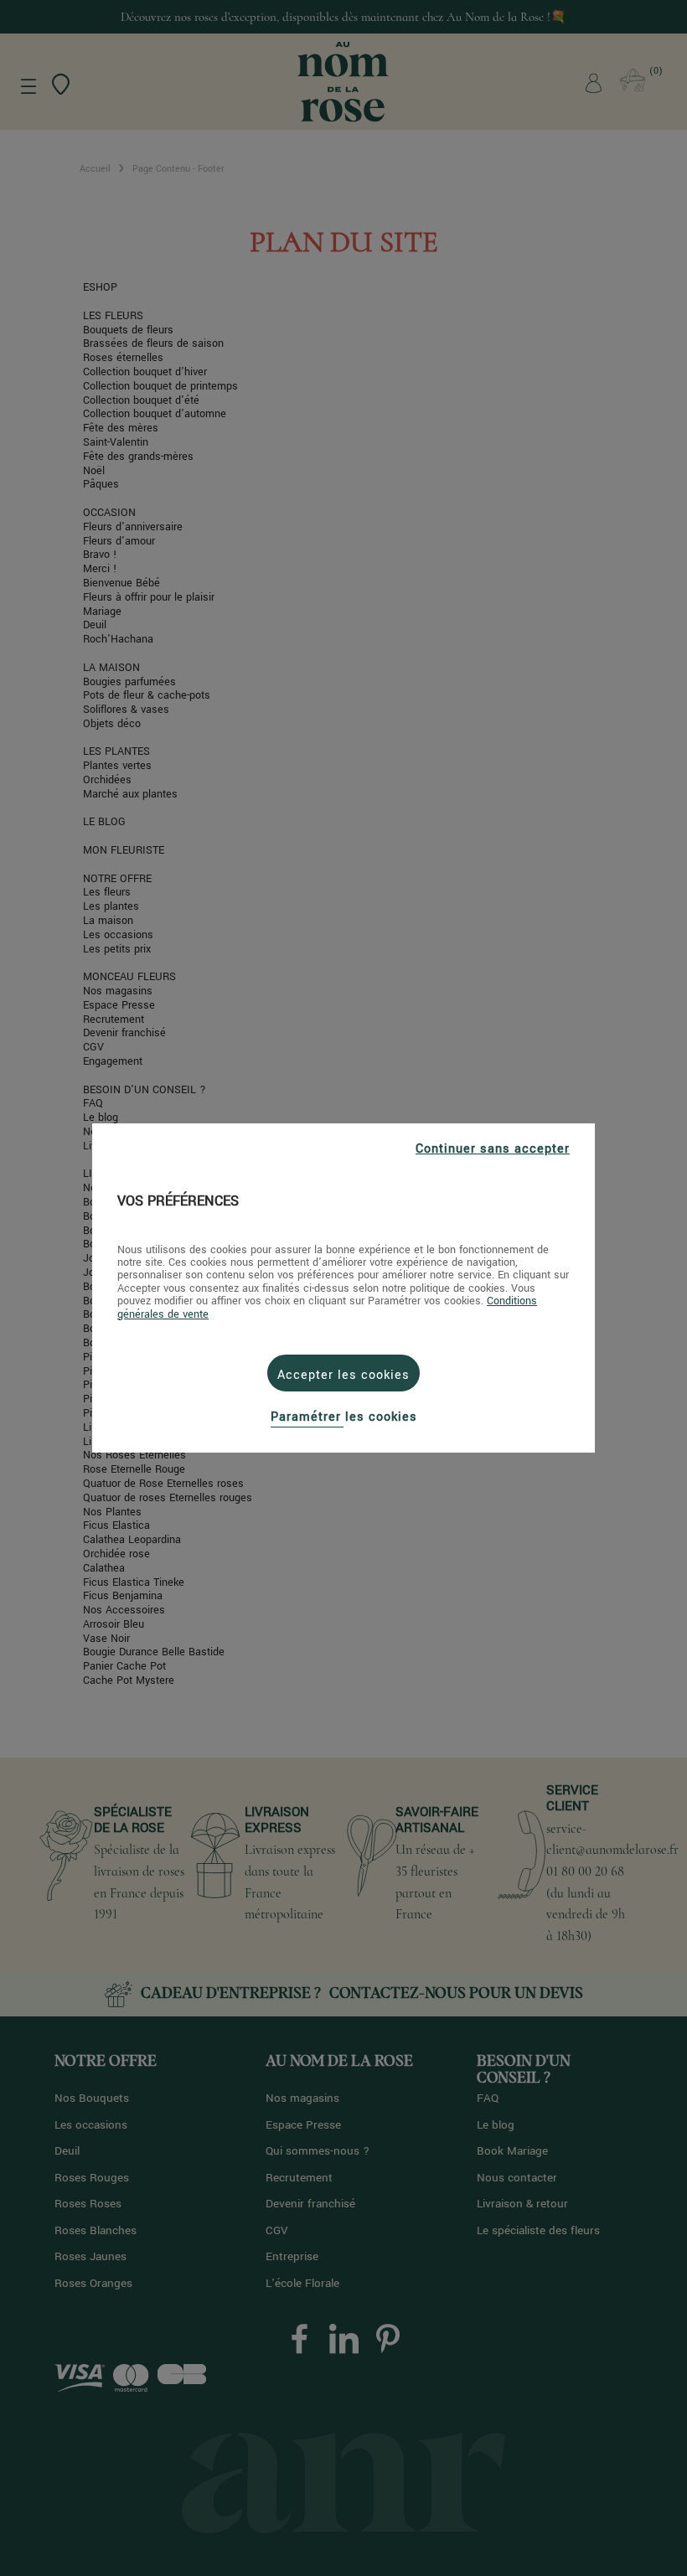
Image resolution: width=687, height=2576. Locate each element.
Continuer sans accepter (493, 1149)
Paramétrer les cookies (344, 1417)
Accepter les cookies (343, 1375)
